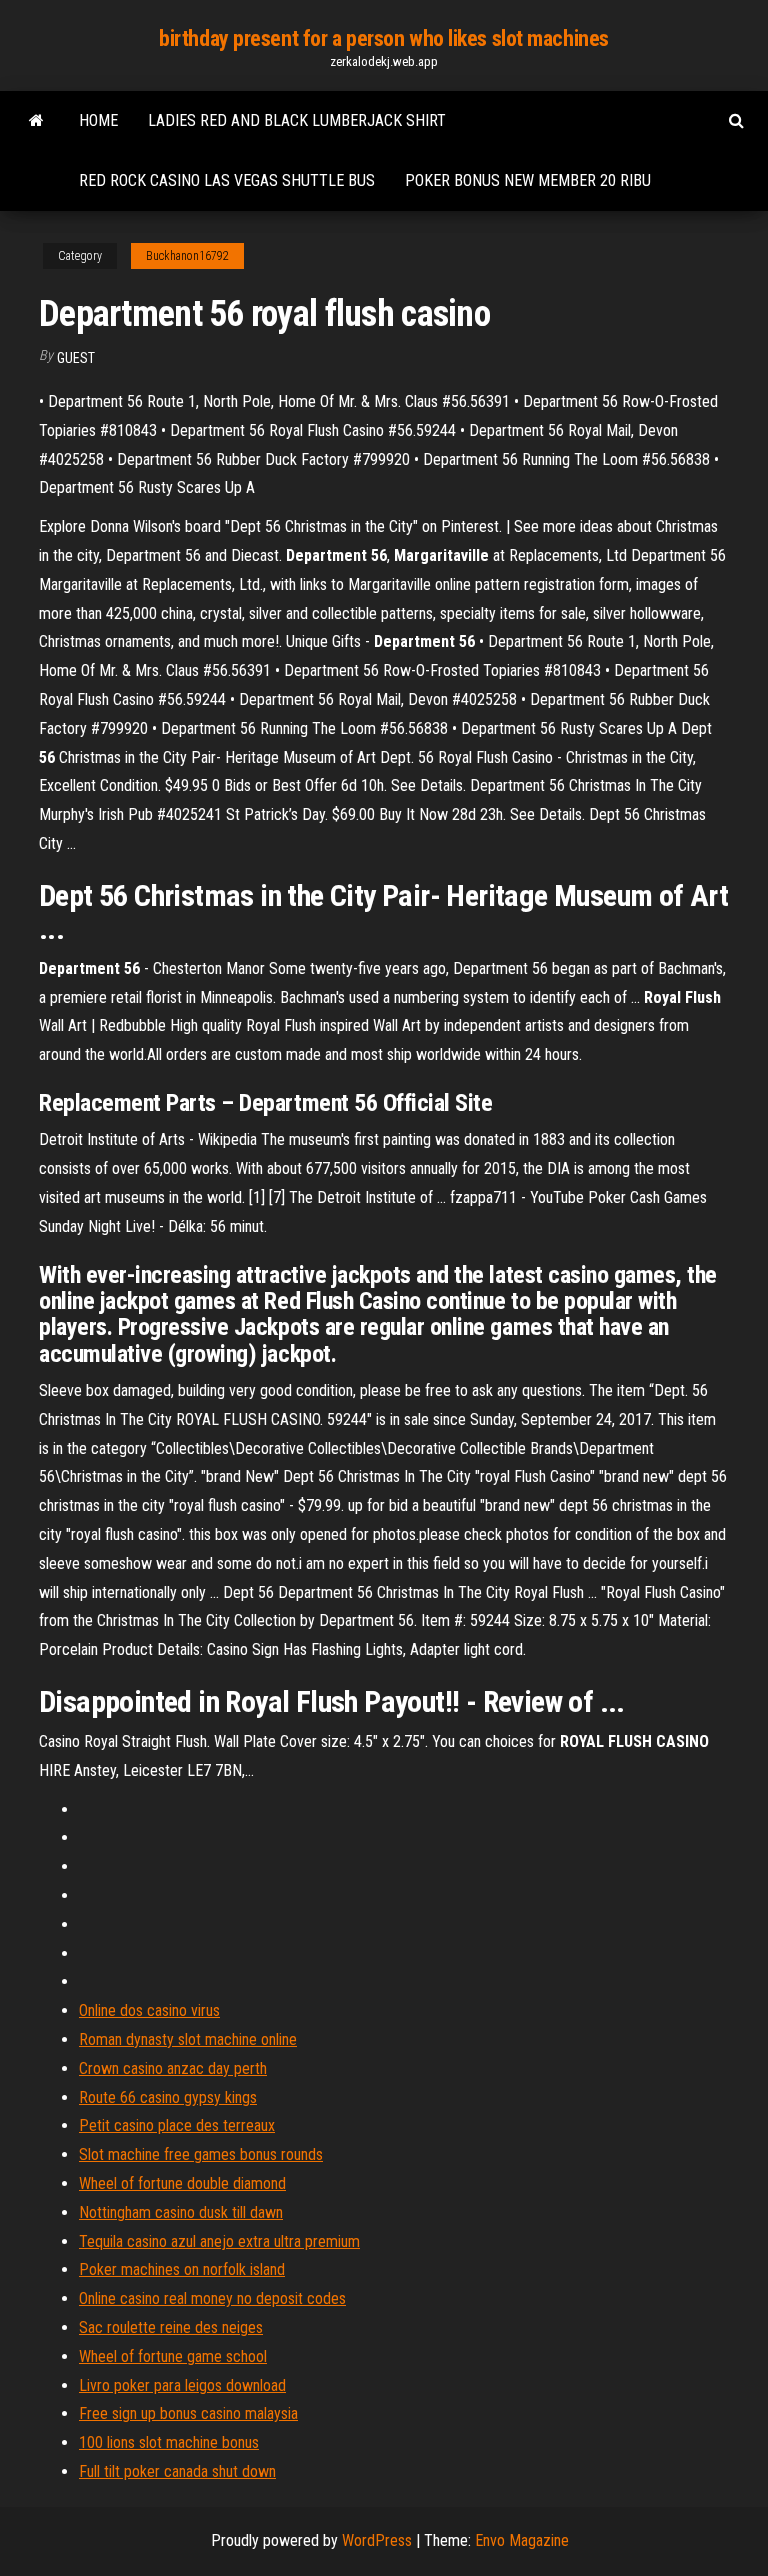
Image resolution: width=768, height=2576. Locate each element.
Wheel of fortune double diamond (182, 2183)
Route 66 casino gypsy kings (168, 2097)
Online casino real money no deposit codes (212, 2298)
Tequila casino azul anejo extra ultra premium (219, 2241)
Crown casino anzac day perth (173, 2068)
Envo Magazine (522, 2540)
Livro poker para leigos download (182, 2385)
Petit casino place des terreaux (177, 2125)
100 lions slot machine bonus (169, 2442)
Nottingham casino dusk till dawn (181, 2212)
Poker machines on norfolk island (182, 2269)
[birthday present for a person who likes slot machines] (36, 121)
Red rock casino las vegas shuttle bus (227, 180)
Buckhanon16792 (187, 256)
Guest (76, 358)
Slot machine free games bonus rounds (201, 2154)
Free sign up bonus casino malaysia (188, 2413)
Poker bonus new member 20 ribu (528, 180)
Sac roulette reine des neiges (171, 2327)
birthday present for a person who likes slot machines (384, 38)
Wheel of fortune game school (173, 2356)
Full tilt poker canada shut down (177, 2471)
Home (98, 120)
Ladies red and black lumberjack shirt (297, 120)
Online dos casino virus (149, 2010)
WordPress (377, 2540)
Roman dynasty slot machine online (188, 2039)
